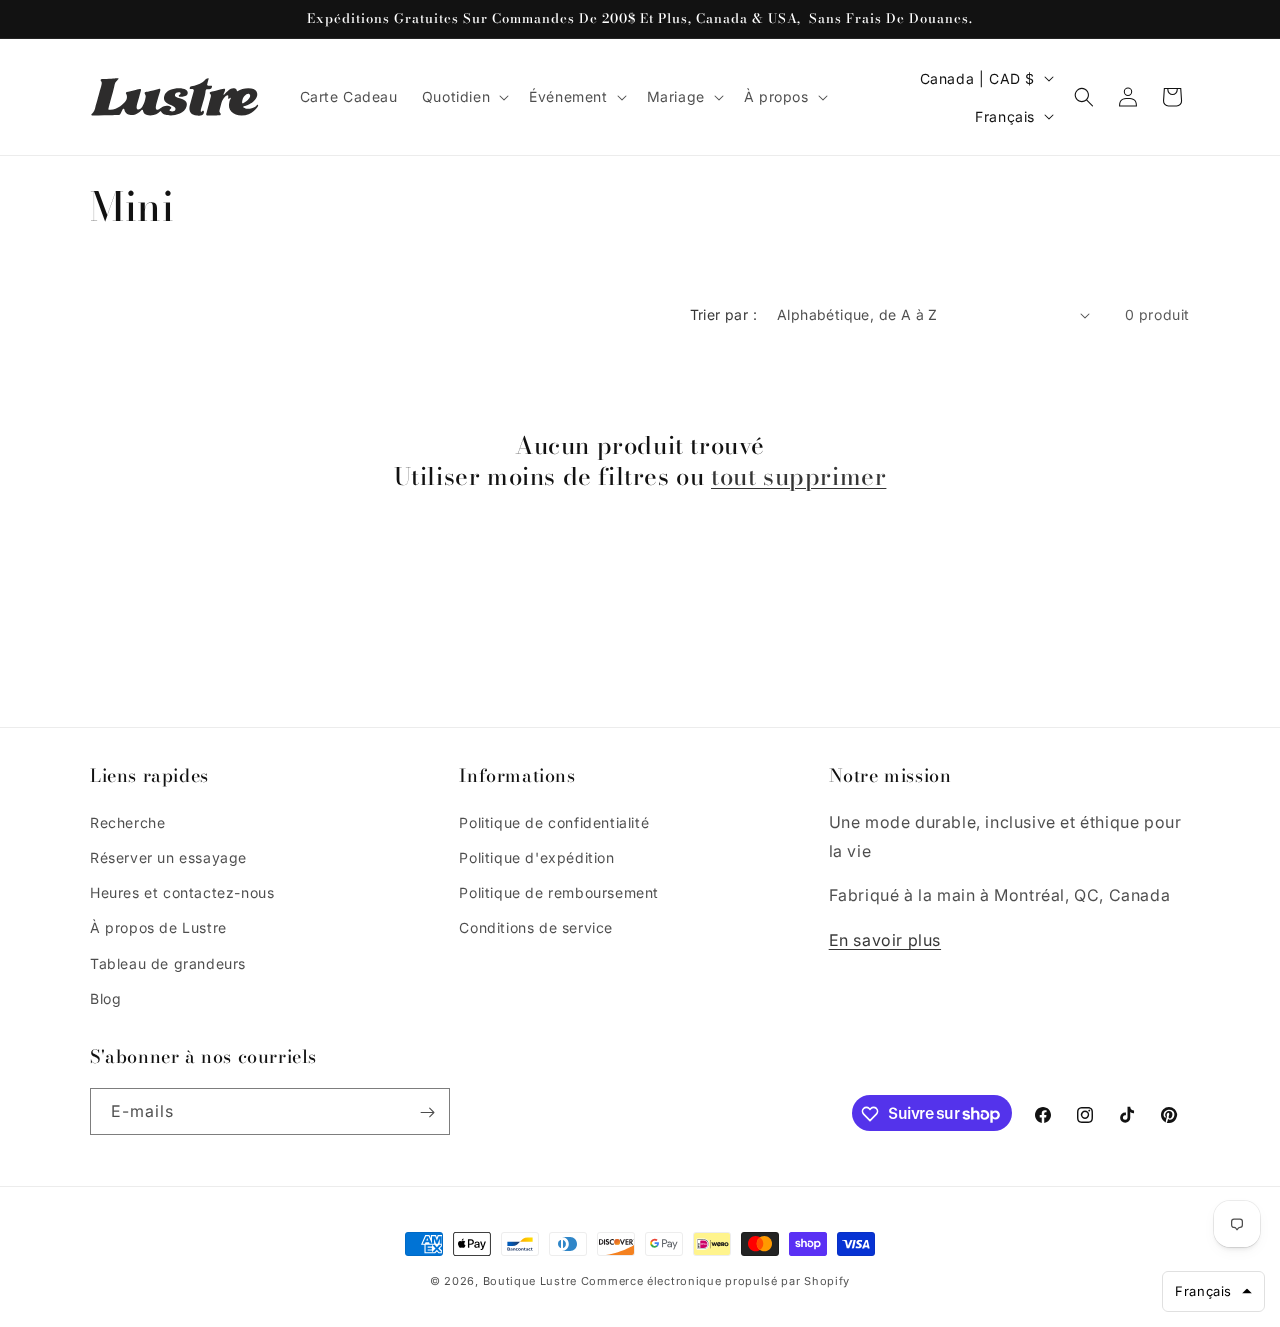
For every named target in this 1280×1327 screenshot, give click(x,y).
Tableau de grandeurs (168, 962)
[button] (463, 97)
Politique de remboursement (559, 891)
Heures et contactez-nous (182, 891)
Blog (105, 997)
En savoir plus (885, 939)
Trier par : (723, 314)
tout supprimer (798, 477)
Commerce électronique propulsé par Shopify (715, 1281)
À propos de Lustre (158, 927)
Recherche (127, 821)
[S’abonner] (427, 1112)
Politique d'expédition (536, 856)
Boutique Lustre (530, 1281)
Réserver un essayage (168, 856)
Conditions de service (536, 927)
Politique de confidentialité (554, 821)
